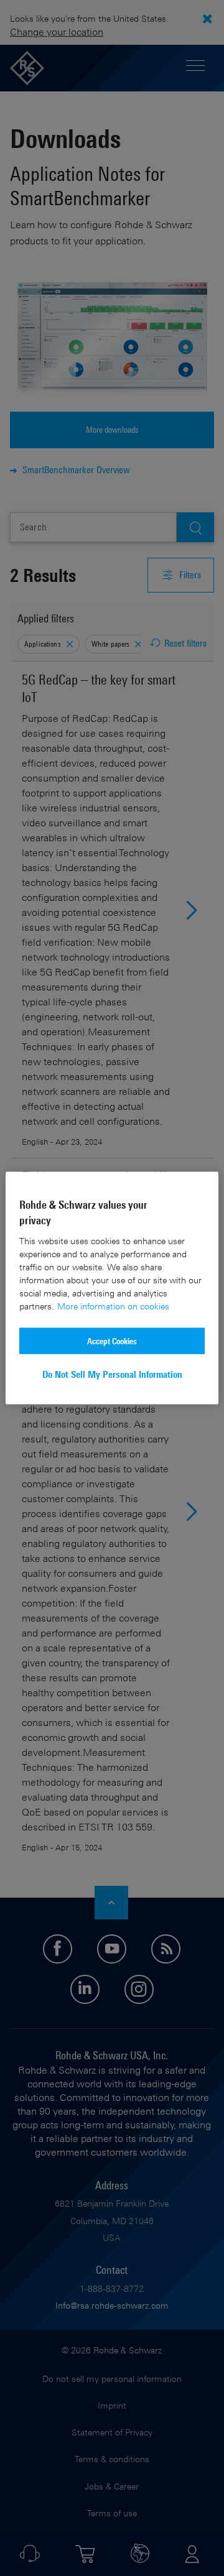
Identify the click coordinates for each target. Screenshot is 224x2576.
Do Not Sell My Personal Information (112, 1374)
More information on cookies (113, 1305)
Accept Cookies (112, 1340)
